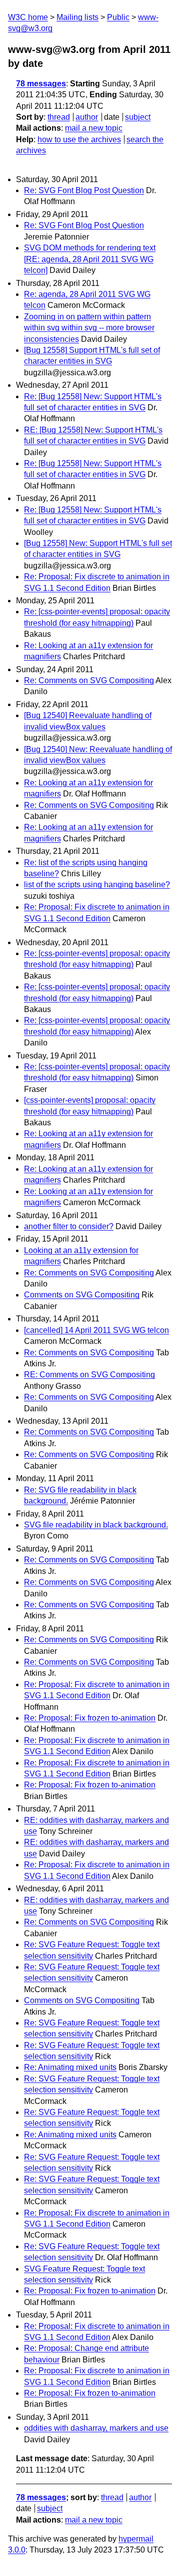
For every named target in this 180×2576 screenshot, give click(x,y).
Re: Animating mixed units (70, 2067)
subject (138, 117)
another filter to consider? (69, 1226)
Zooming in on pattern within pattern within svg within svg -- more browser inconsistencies (89, 328)
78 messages (41, 84)
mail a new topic (94, 128)
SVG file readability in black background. (96, 1525)
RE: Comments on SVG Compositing (89, 1375)
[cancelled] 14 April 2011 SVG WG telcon (96, 1330)
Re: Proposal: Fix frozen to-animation (90, 1718)
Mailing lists (77, 17)
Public (118, 17)
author (87, 117)
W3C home (28, 17)
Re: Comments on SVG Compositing (89, 680)
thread (59, 117)
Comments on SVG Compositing (82, 1295)
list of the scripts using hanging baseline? (97, 885)
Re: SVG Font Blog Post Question (84, 190)
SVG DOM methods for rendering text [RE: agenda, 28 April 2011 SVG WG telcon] (90, 259)
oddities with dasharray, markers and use (96, 2428)
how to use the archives (79, 139)
